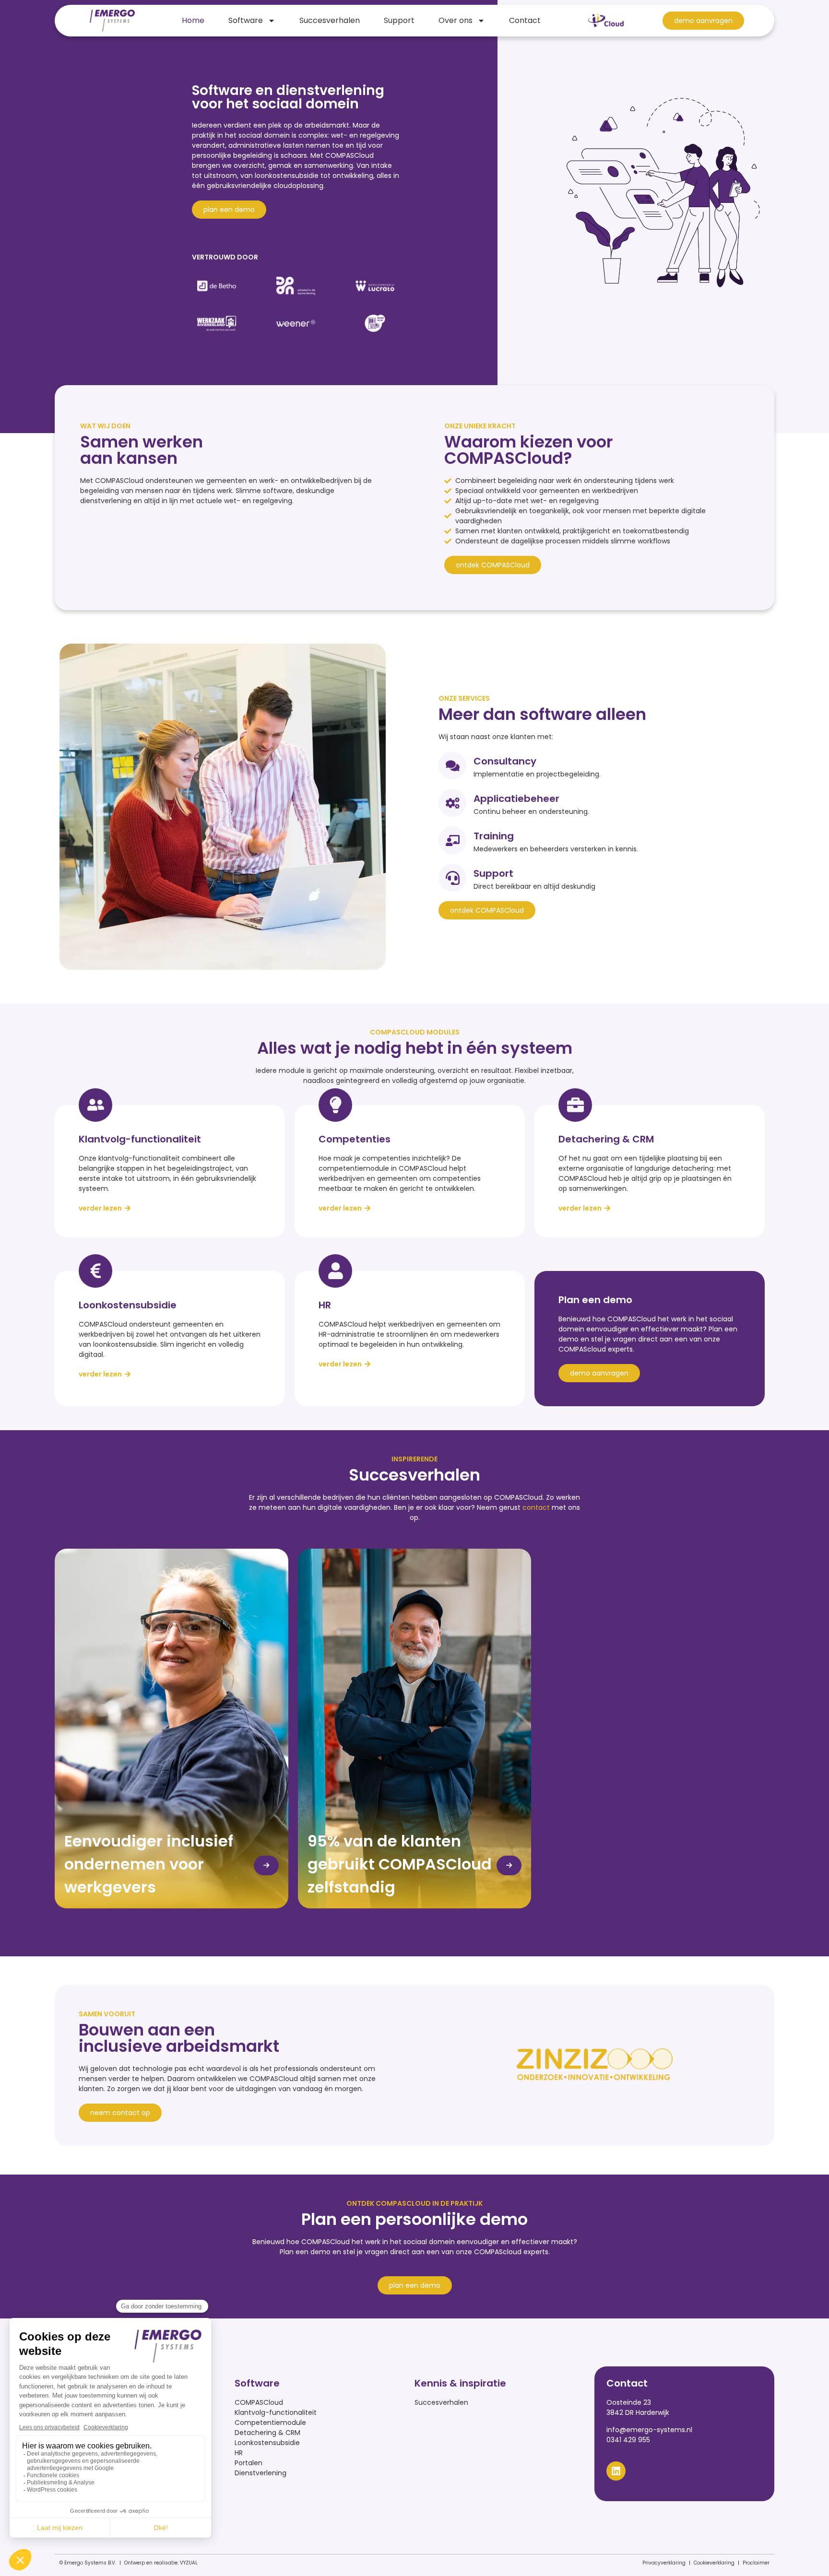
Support (399, 20)
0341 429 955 (628, 2440)
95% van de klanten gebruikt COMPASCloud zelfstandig (400, 1864)
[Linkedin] (616, 2471)
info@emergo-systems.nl (649, 2430)
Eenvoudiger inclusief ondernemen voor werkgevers (149, 1864)
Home (193, 20)
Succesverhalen (330, 20)
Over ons (456, 20)
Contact (525, 20)
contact (536, 1507)
